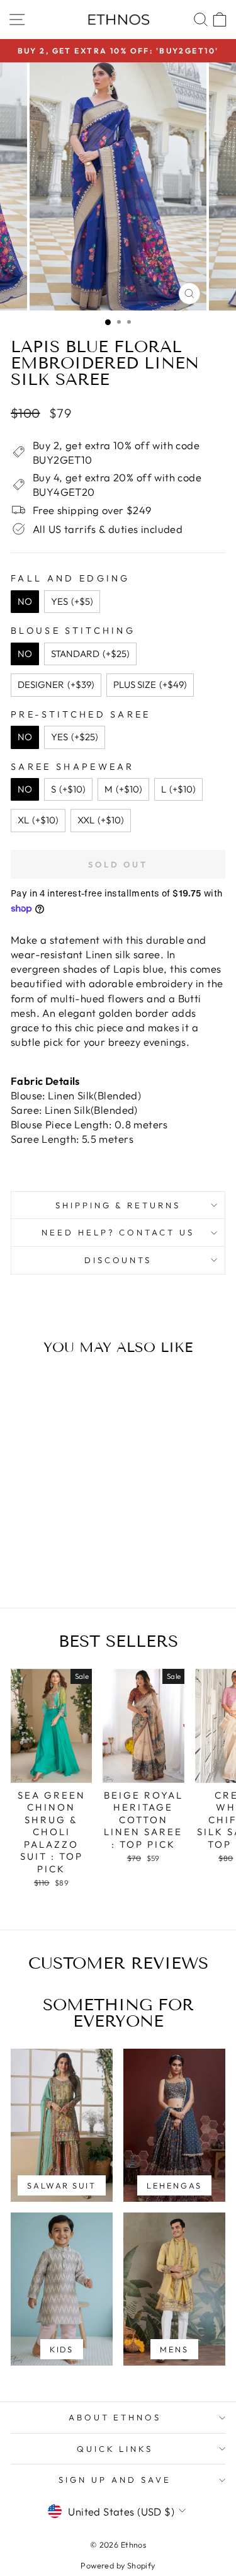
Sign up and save (115, 2480)
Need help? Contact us (118, 1232)
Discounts (118, 1260)
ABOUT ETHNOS (115, 2417)
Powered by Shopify (118, 2565)
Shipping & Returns (118, 1205)
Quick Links (115, 2449)
